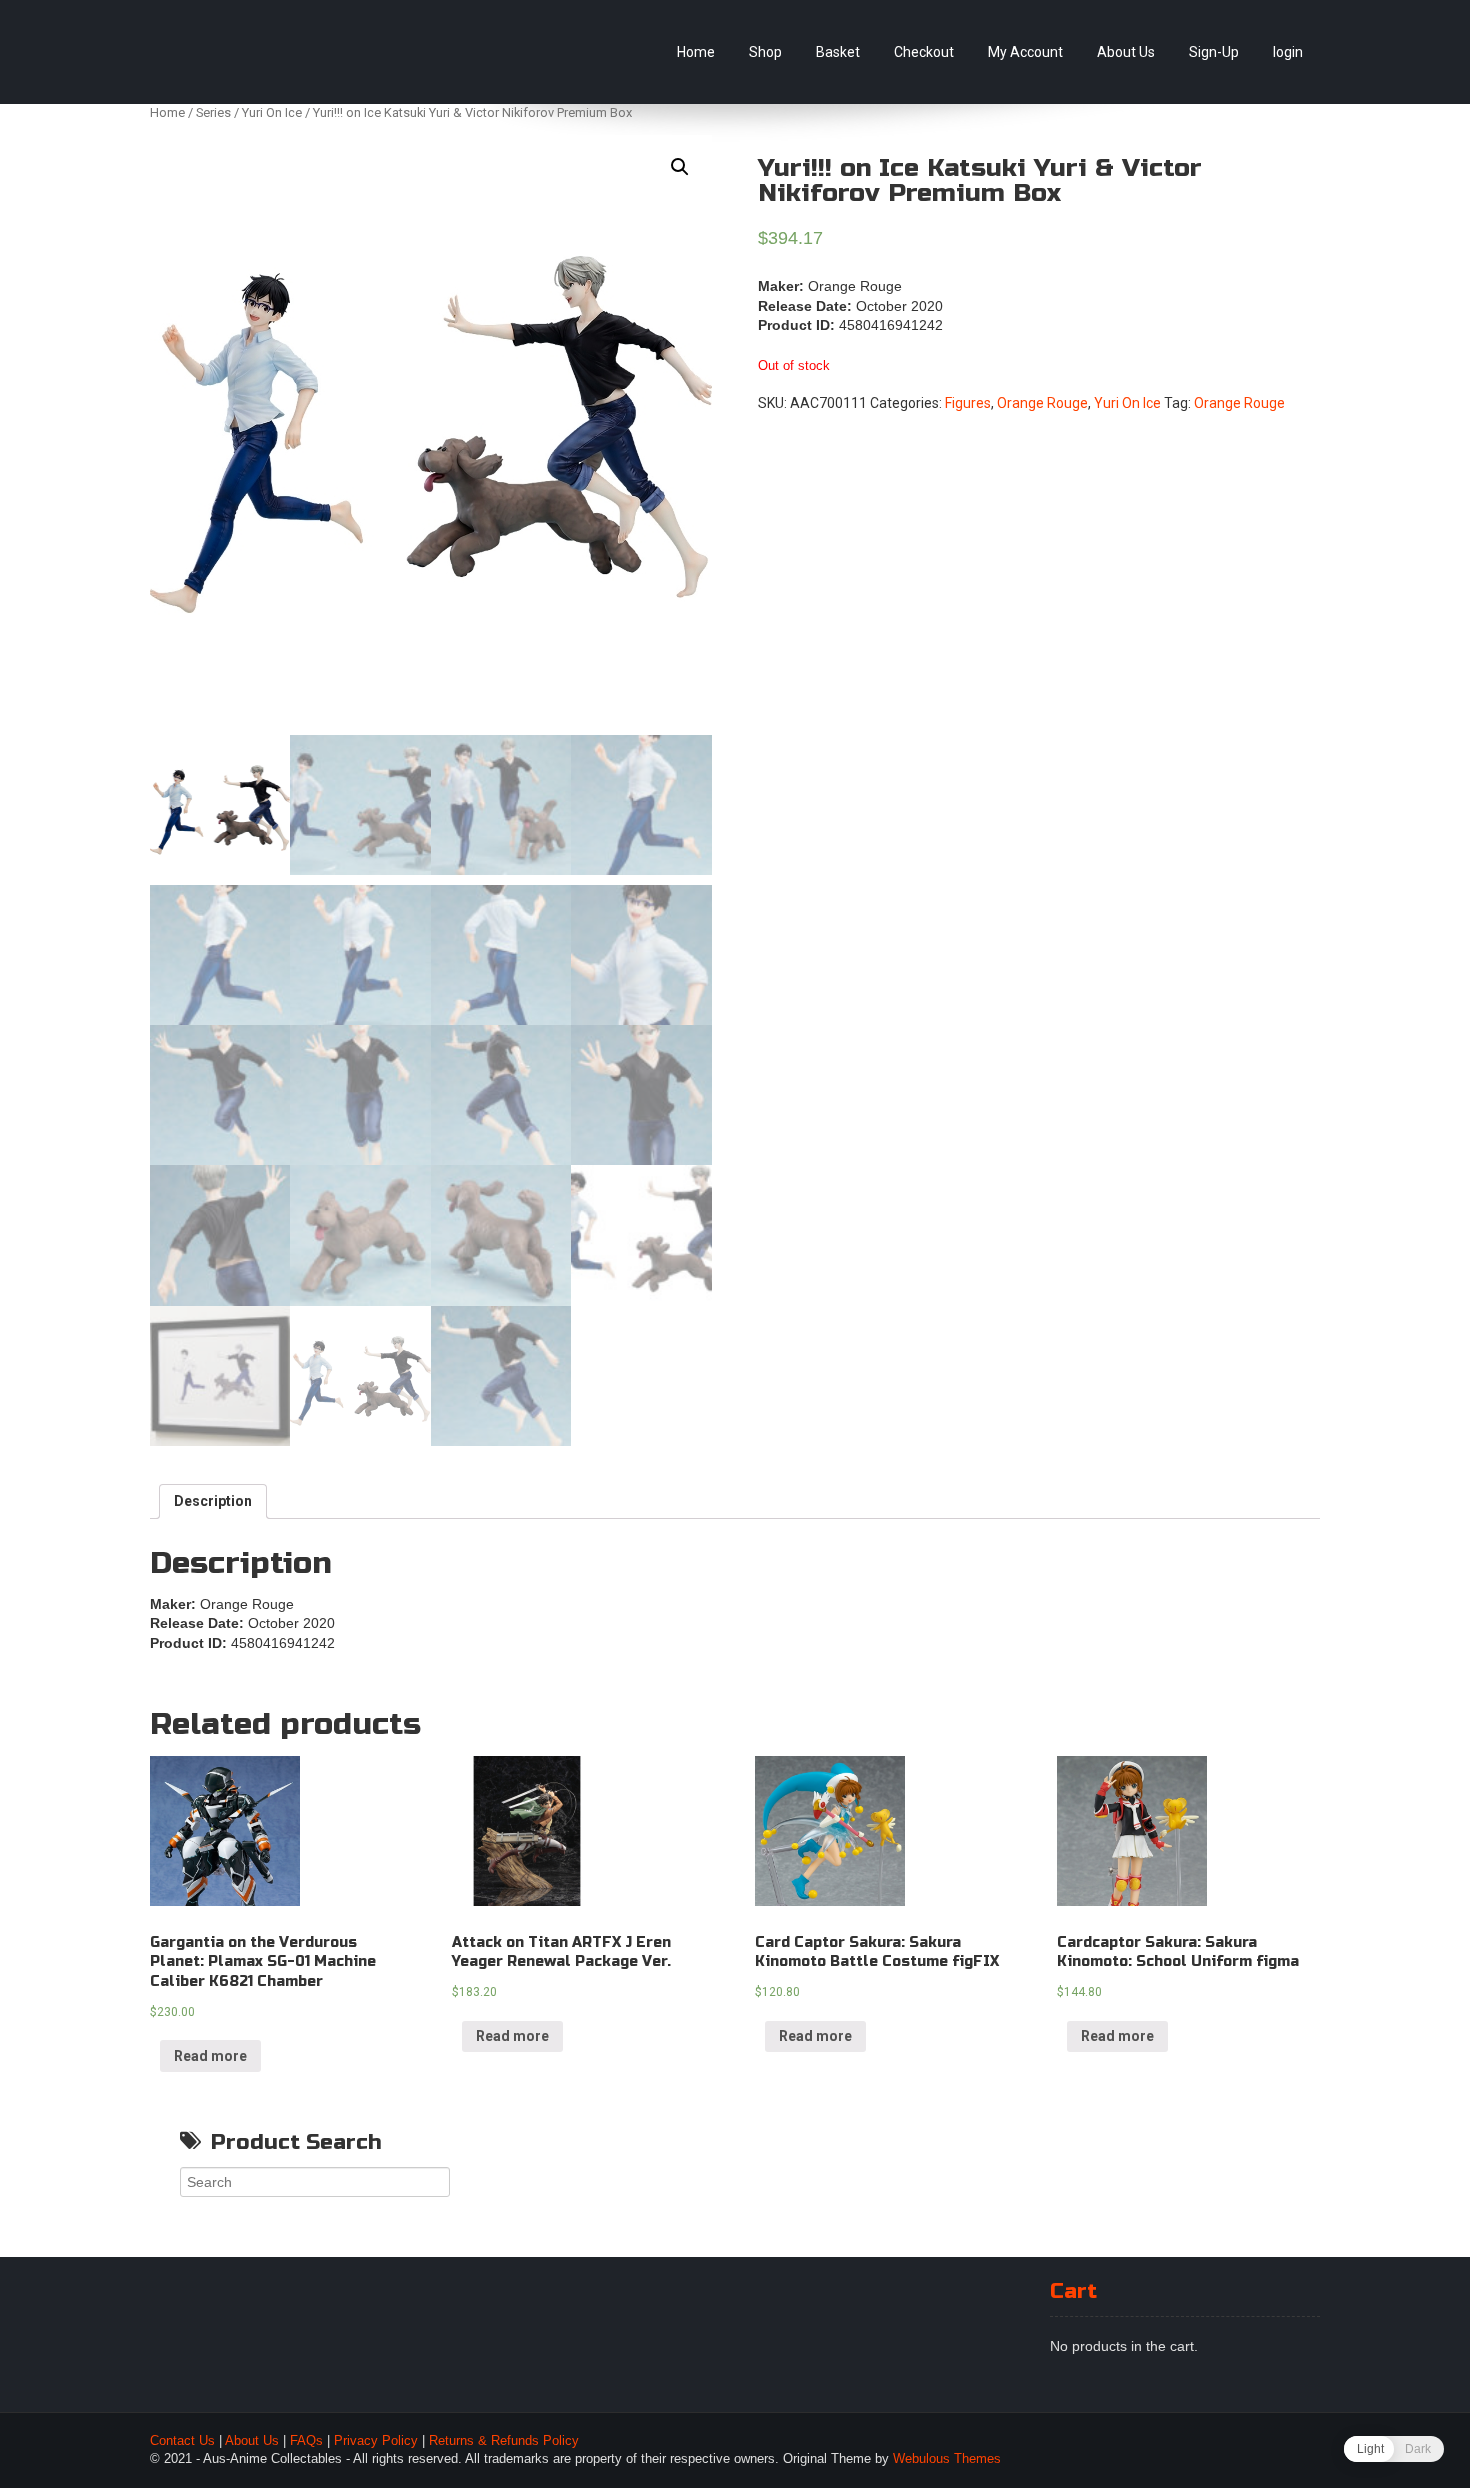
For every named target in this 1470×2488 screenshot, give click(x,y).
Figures (968, 403)
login (1288, 52)
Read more (210, 2056)
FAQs (306, 2441)
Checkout (924, 52)
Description (213, 1501)
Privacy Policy (376, 2441)
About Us (1126, 52)
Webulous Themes (947, 2459)
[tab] (213, 1502)
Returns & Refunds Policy (504, 2441)
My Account (1025, 52)
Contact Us (182, 2441)
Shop (765, 52)
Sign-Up (1214, 52)
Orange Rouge (1042, 403)
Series (213, 112)
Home (696, 52)
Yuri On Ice (272, 112)
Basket (838, 52)
